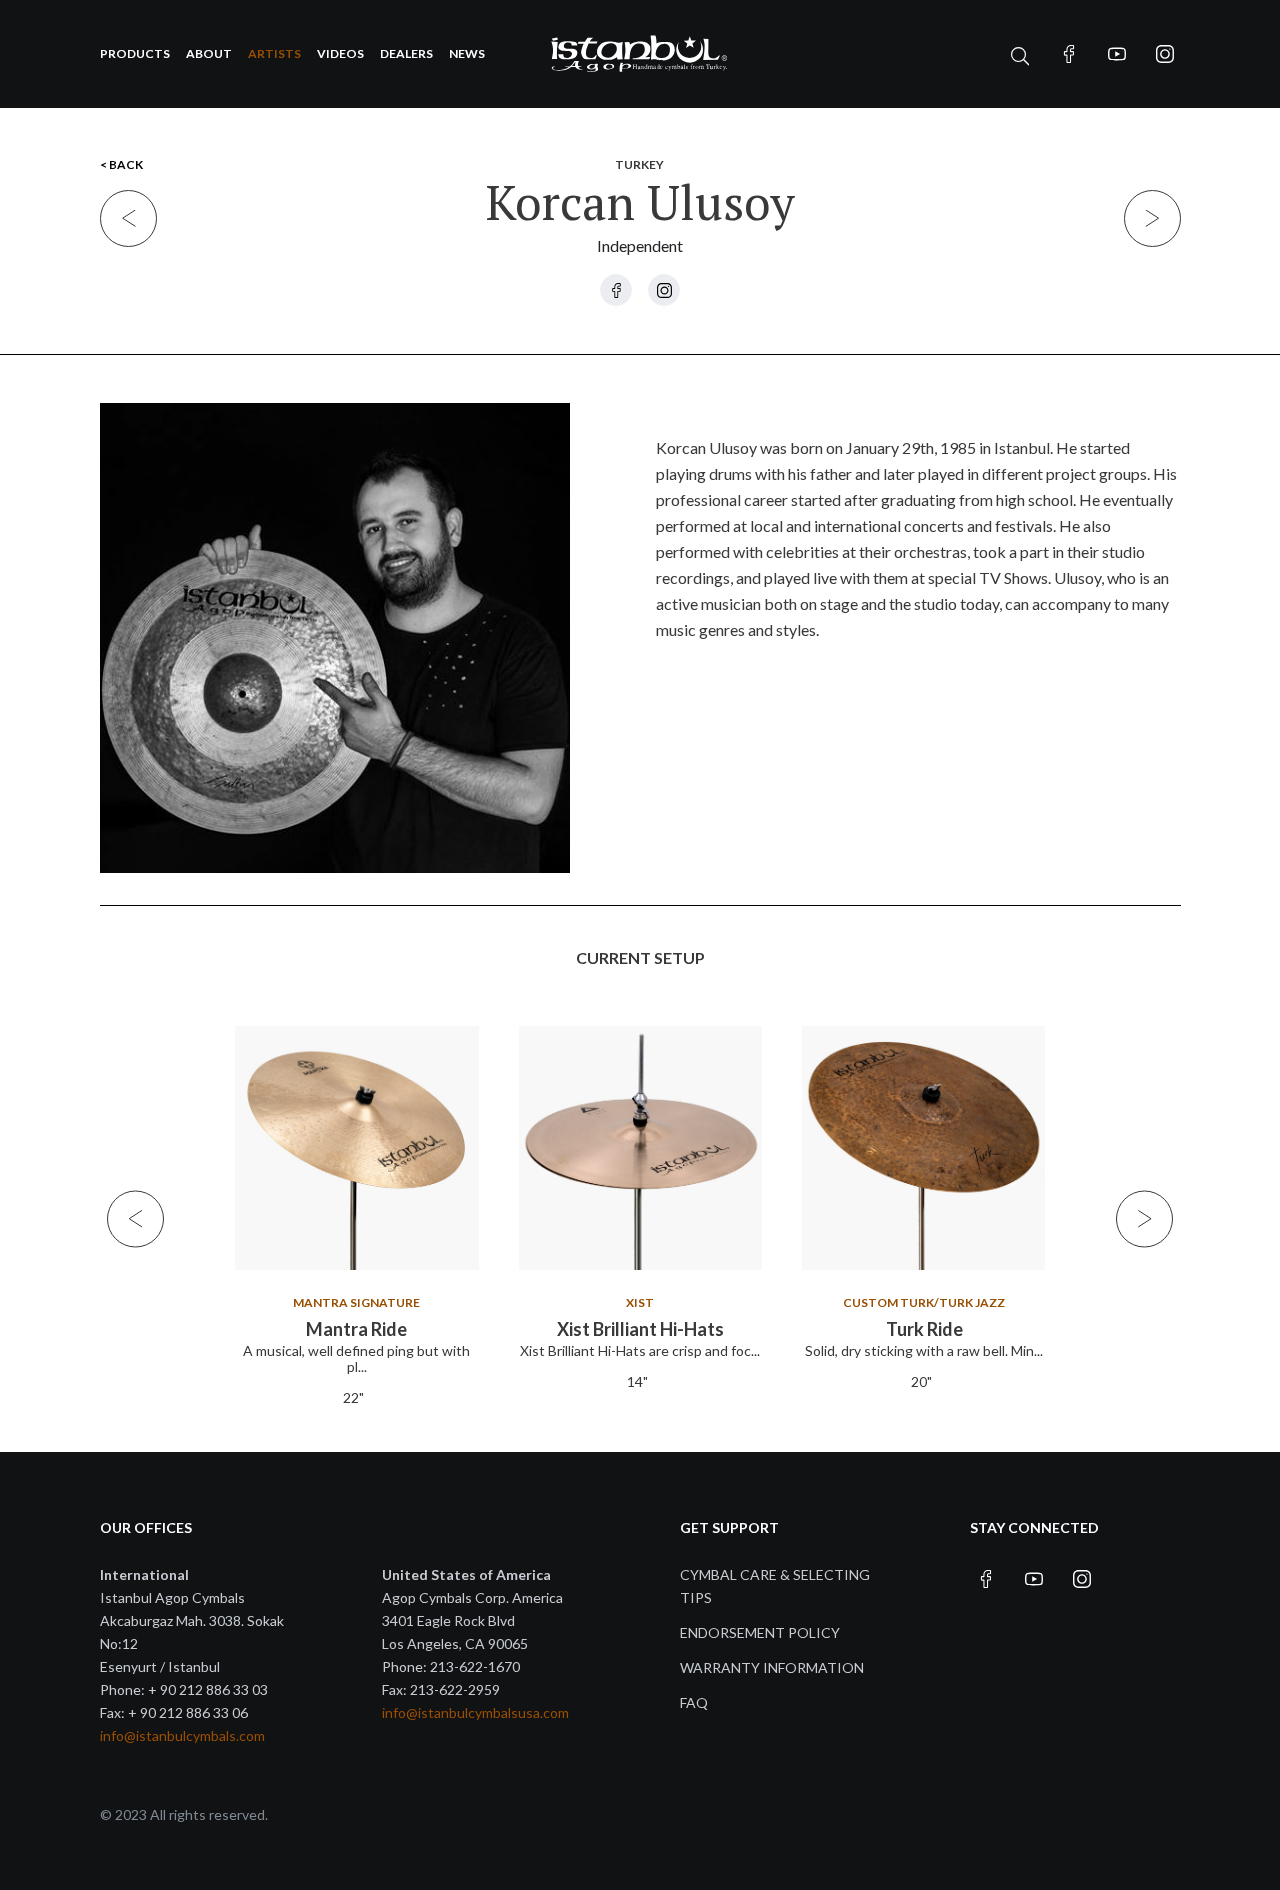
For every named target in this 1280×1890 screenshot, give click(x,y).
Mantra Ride (356, 1329)
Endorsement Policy (760, 1632)
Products (135, 53)
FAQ (694, 1702)
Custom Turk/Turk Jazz (924, 1302)
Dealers (406, 53)
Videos (340, 53)
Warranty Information (772, 1667)
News (467, 53)
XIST (640, 1302)
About (209, 53)
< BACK (121, 164)
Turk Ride (923, 1329)
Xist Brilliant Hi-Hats (640, 1329)
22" (353, 1397)
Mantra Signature (356, 1302)
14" (637, 1381)
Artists (274, 53)
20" (920, 1381)
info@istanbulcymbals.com (182, 1735)
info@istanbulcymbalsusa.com (475, 1712)
